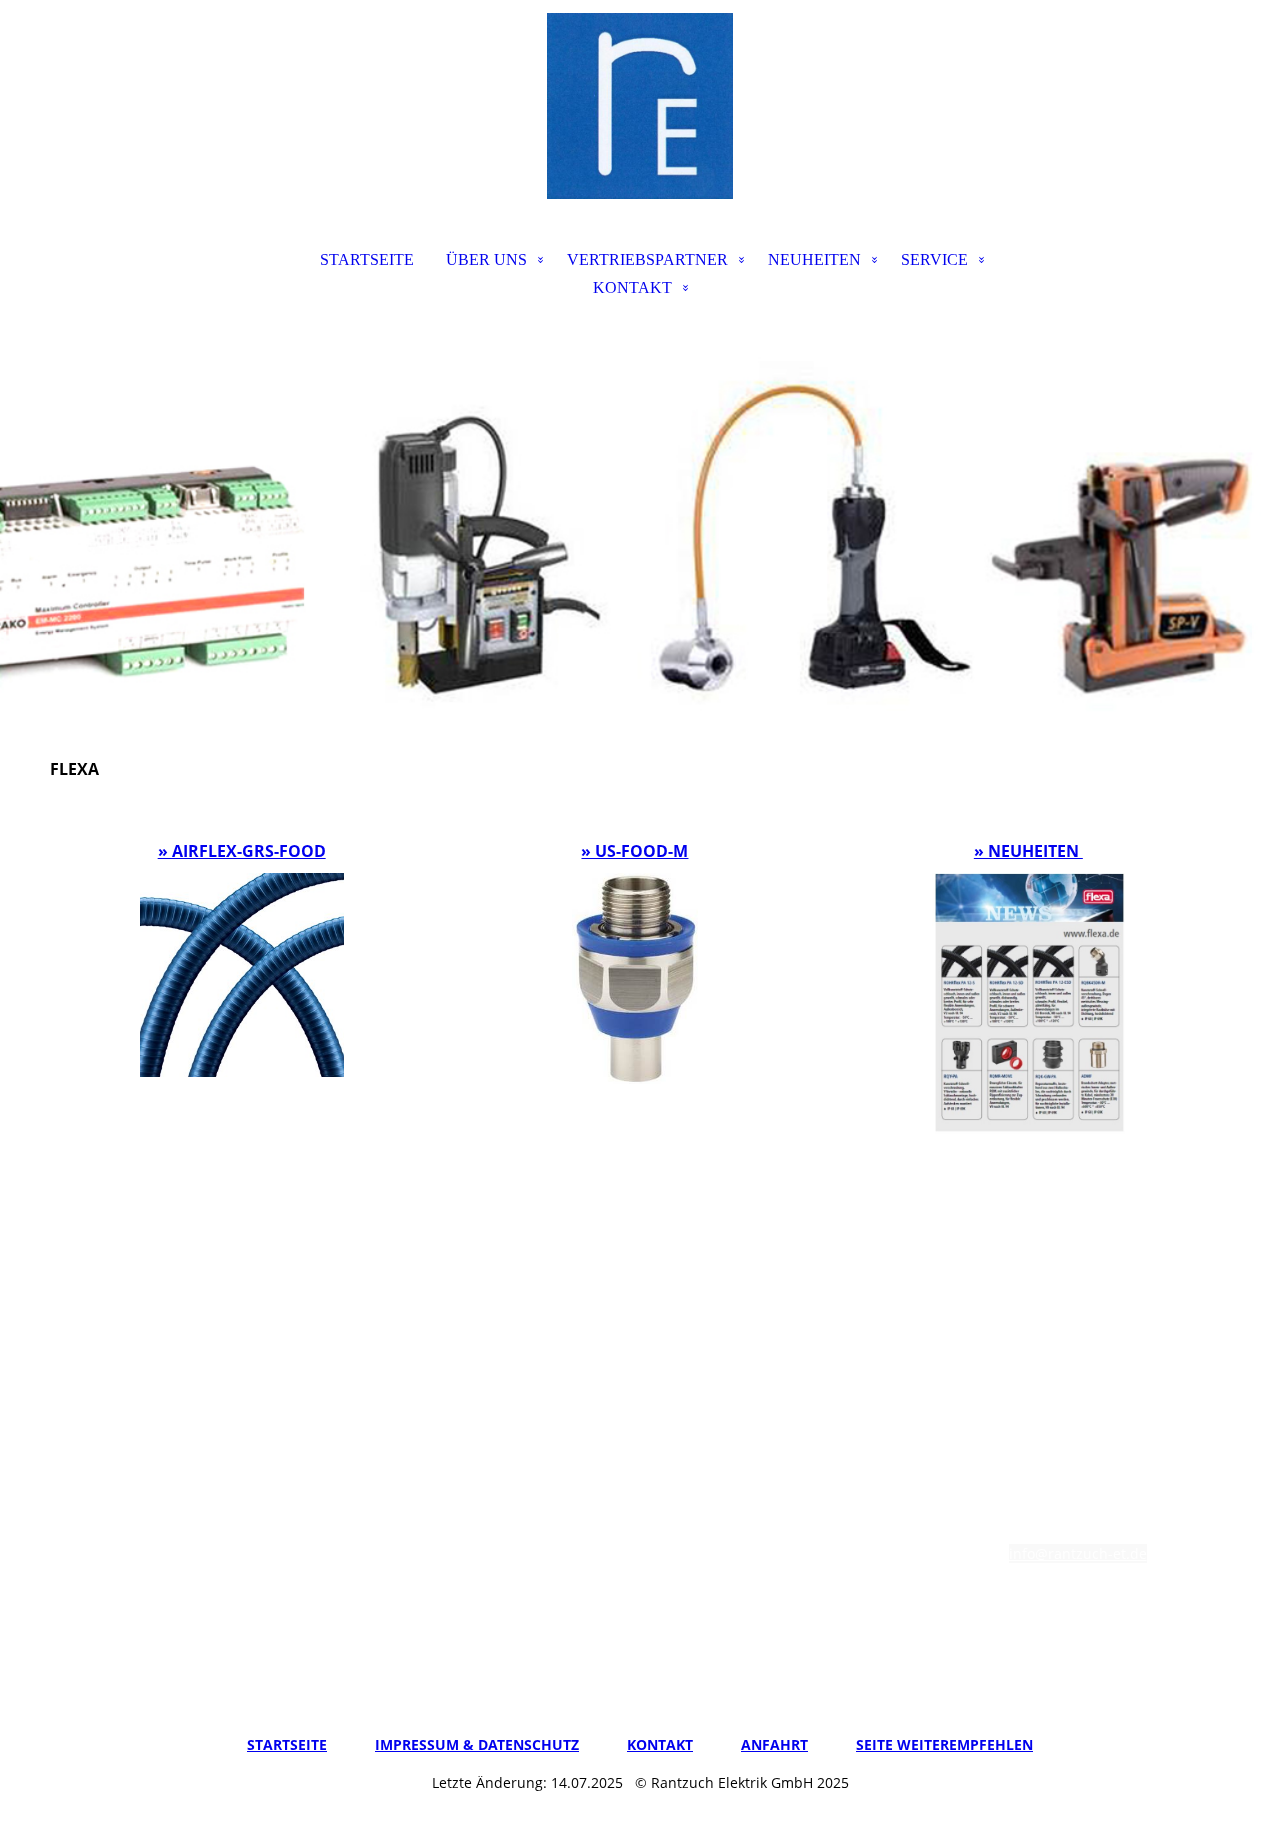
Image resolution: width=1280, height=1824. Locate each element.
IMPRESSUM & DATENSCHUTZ (477, 1744)
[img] (640, 106)
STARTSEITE (367, 259)
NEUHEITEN (814, 259)
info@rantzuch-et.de (1078, 1553)
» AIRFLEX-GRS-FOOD (242, 851)
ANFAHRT (774, 1744)
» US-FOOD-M (634, 851)
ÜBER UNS (486, 259)
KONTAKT (632, 287)
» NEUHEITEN (1028, 851)
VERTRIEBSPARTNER (647, 259)
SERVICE (934, 259)
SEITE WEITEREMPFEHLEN (944, 1744)
